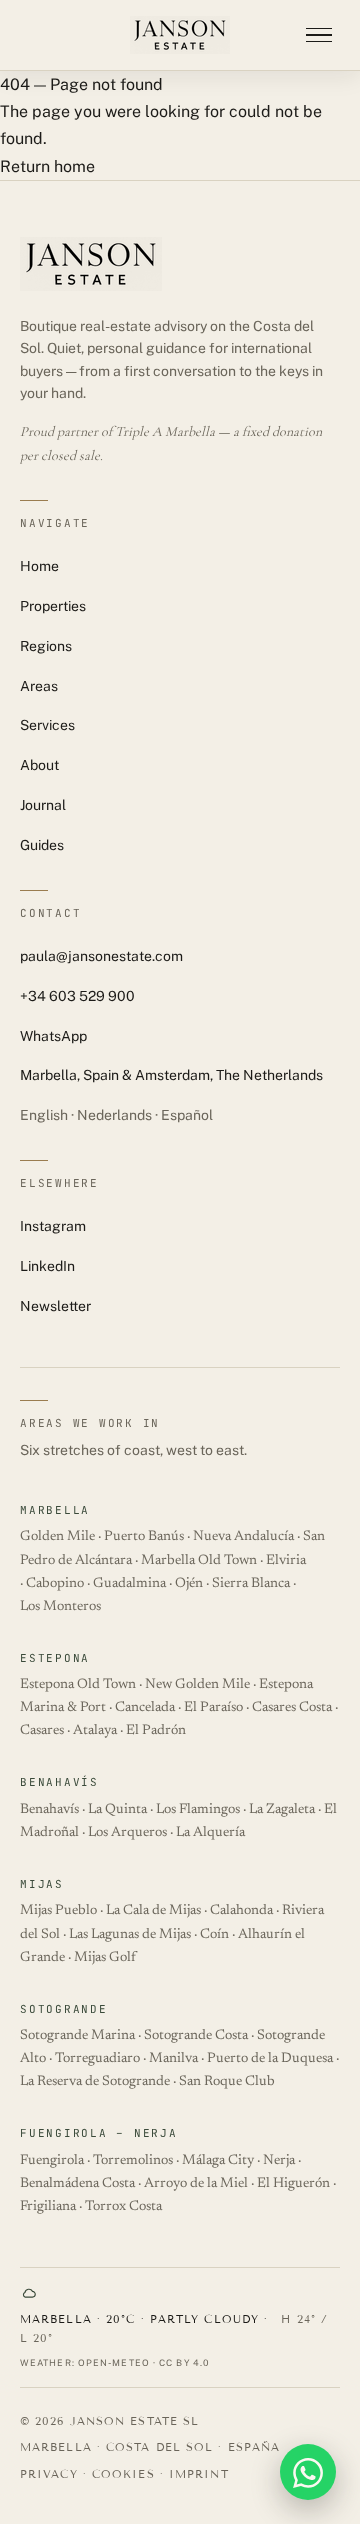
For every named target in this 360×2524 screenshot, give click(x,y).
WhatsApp (53, 1036)
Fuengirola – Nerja (99, 2133)
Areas (39, 686)
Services (47, 725)
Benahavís (59, 1782)
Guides (42, 845)
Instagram (53, 1226)
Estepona (55, 1658)
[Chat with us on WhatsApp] (308, 2472)
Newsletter (55, 1306)
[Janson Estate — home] (180, 35)
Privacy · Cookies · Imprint (124, 2474)
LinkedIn (47, 1266)
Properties (53, 606)
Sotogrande (64, 2009)
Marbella (55, 1510)
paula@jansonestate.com (101, 956)
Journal (43, 805)
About (39, 765)
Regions (46, 646)
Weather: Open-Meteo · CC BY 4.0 (115, 2362)
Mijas (42, 1884)
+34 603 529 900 (77, 996)
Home (39, 566)
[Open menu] (319, 35)
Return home (47, 166)
